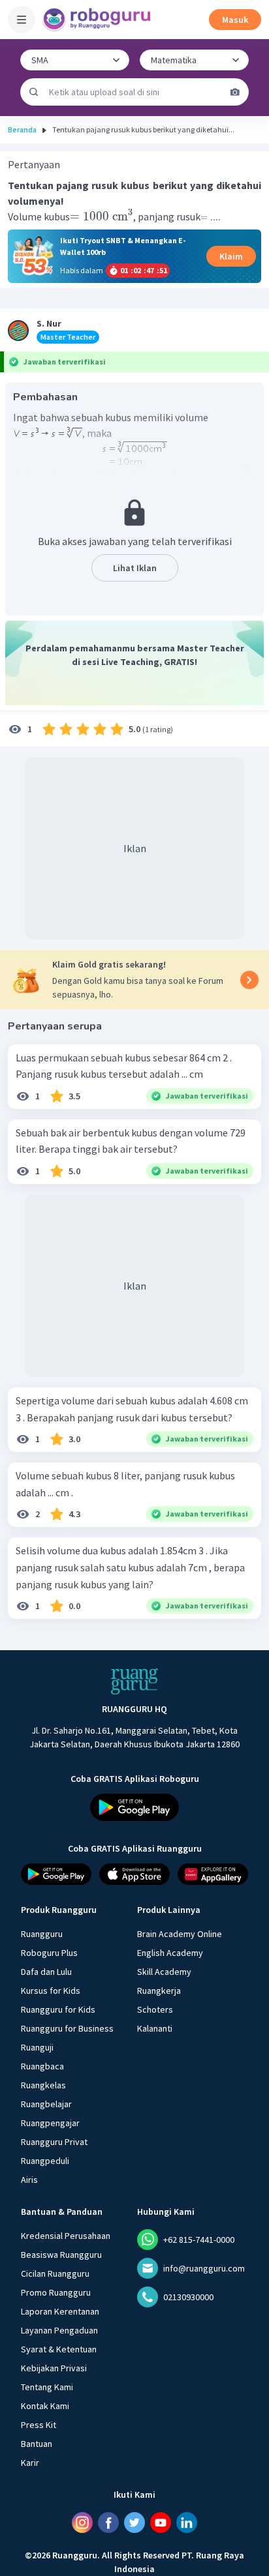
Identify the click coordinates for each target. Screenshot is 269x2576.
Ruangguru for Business (67, 2028)
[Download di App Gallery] (213, 1874)
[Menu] (22, 20)
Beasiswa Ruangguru (61, 2255)
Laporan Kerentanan (60, 2311)
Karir (30, 2463)
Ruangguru (42, 1934)
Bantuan (37, 2444)
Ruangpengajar (50, 2123)
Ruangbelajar (46, 2104)
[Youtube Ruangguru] (161, 2523)
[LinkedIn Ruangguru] (187, 2523)
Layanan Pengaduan (59, 2330)
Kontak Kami (45, 2406)
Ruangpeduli (45, 2161)
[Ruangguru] (134, 1681)
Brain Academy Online (180, 1934)
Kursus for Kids (51, 1991)
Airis (29, 2180)
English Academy (170, 1953)
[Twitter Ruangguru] (134, 2523)
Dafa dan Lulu (46, 1972)
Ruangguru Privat (54, 2142)
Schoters (155, 2009)
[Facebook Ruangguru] (108, 2523)
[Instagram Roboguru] (82, 2523)
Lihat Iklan (135, 568)
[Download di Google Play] (134, 1807)
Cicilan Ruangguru (55, 2273)
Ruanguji (37, 2047)
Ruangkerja (159, 1991)
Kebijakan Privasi (54, 2368)
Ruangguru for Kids (58, 2009)
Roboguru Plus (49, 1953)
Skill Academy (164, 1972)
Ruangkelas (43, 2085)
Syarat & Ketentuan (59, 2349)
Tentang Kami (47, 2387)
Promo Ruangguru (56, 2292)
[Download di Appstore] (134, 1874)
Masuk (235, 20)
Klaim (231, 256)
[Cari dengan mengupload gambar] (235, 92)
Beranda (22, 129)
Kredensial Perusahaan (66, 2236)
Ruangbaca (42, 2066)
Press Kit (39, 2425)
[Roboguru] (98, 20)
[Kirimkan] (34, 92)
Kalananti (155, 2028)
